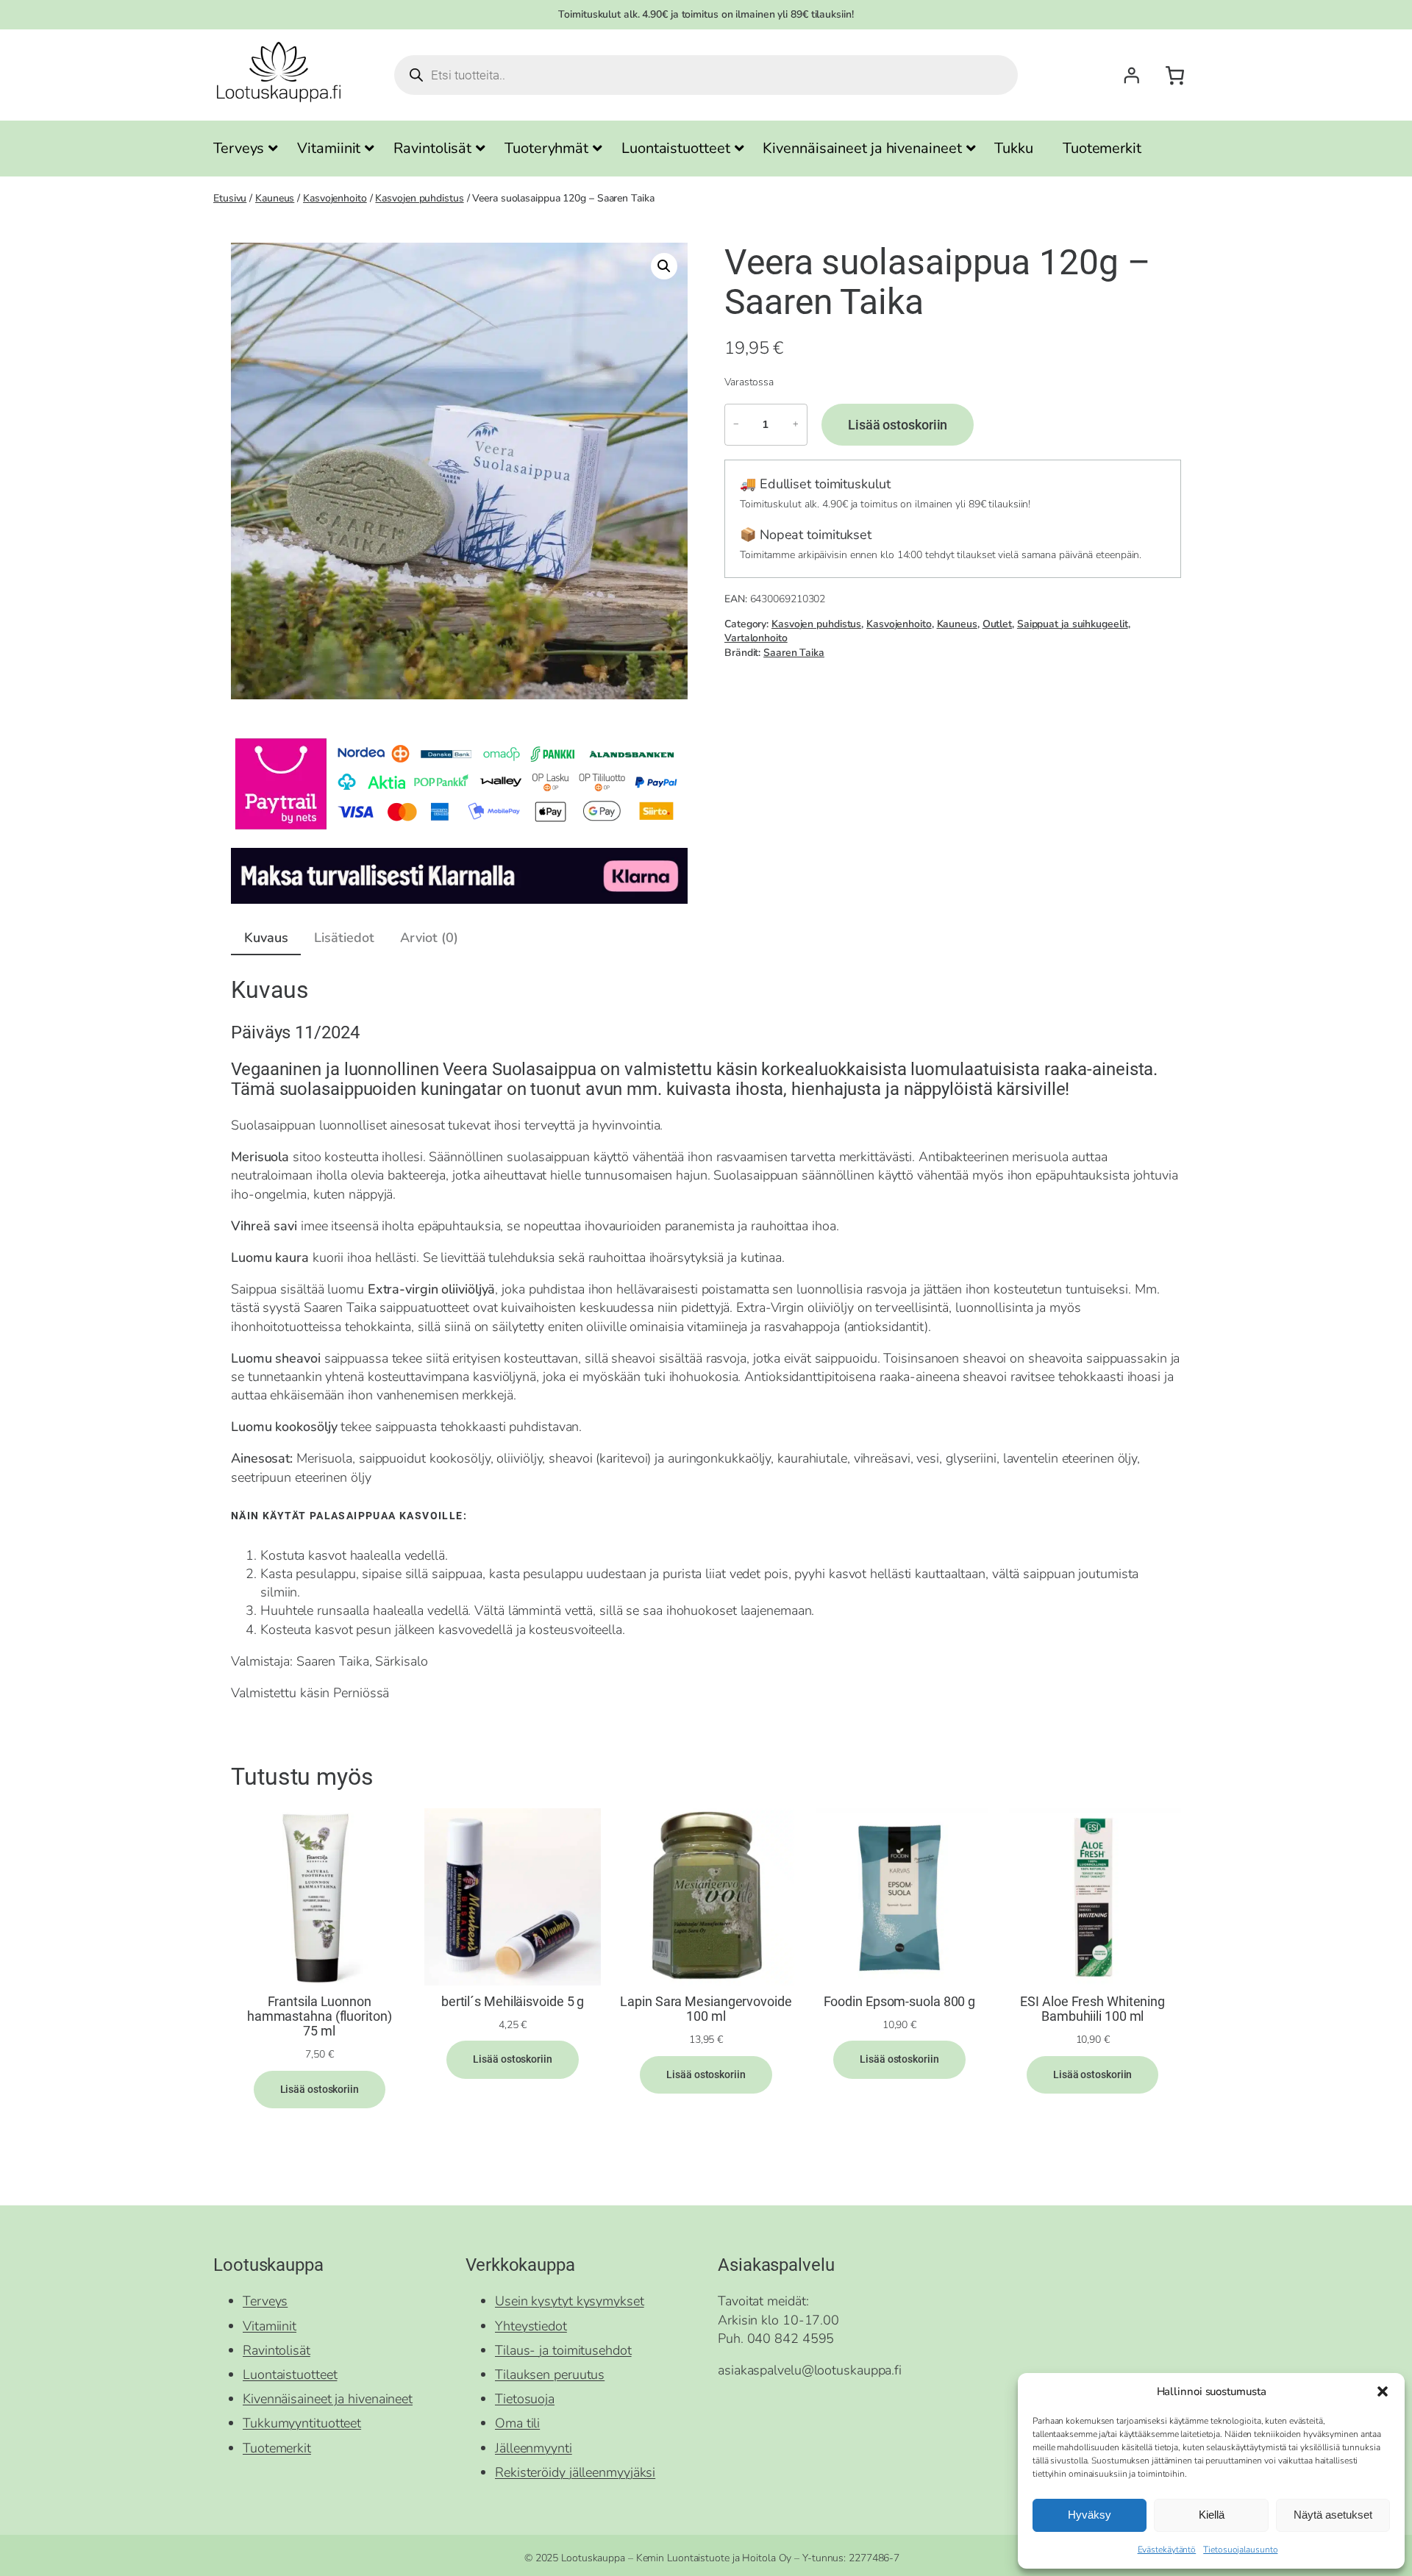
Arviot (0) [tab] (429, 938)
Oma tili (517, 2423)
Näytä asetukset (1333, 2515)
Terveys (265, 2301)
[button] (1383, 2391)
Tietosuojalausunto (1240, 2550)
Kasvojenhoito (335, 198)
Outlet (997, 624)
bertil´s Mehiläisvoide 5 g (513, 2002)
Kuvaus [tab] (266, 938)
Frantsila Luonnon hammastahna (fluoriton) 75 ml (320, 2017)
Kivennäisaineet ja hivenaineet (328, 2399)
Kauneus (275, 198)
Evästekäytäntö (1167, 2550)
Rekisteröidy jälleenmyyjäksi (575, 2472)
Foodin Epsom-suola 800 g (900, 2002)
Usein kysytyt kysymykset (570, 2301)
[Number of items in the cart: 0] (1175, 75)
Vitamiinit (270, 2326)
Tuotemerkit (277, 2448)
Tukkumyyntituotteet (302, 2423)
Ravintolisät (277, 2350)
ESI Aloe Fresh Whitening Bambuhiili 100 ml (1092, 2009)
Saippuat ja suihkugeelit (1073, 624)
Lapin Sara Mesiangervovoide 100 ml (706, 2009)
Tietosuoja (525, 2399)
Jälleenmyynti (534, 2448)
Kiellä (1212, 2515)
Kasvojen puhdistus (419, 198)
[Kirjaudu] (1131, 75)
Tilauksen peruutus (550, 2375)
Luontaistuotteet (290, 2375)
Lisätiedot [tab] (344, 938)
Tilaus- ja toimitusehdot (563, 2350)
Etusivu (230, 198)
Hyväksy (1090, 2515)
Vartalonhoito (756, 638)
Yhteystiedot (531, 2326)
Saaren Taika (794, 653)
